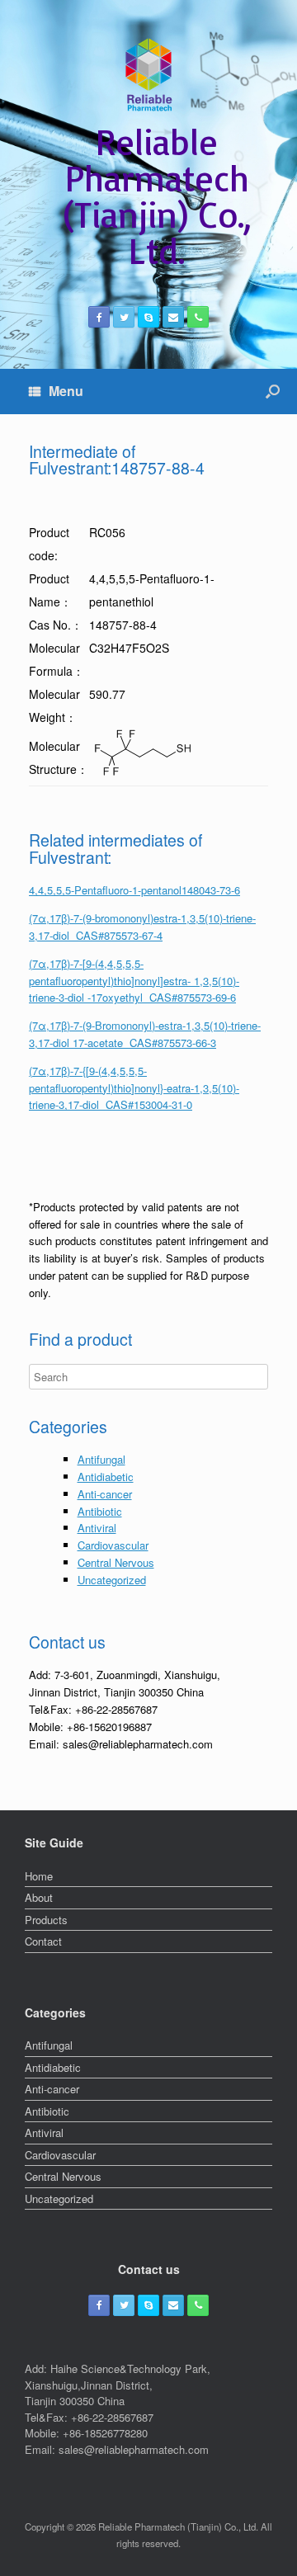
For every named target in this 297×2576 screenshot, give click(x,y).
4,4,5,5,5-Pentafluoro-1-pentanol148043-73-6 (134, 890)
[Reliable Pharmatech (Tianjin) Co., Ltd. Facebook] (99, 317)
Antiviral (97, 1528)
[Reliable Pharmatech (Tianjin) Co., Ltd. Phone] (198, 317)
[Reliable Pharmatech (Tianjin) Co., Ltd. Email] (173, 317)
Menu (66, 391)
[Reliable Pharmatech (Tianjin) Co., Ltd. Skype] (148, 317)
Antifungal (101, 1459)
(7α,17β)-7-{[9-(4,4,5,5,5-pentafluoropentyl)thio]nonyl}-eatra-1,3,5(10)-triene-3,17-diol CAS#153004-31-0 (134, 1088)
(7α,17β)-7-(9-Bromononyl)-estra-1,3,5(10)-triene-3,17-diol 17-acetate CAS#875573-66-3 (145, 1034)
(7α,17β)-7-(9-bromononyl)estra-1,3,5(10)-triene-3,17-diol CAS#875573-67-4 (142, 927)
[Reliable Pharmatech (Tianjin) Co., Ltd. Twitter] (124, 317)
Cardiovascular (113, 1545)
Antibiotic (100, 1511)
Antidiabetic (106, 1477)
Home (39, 1876)
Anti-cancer (105, 1494)
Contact (43, 1941)
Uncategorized (112, 1580)
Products (46, 1920)
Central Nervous (116, 1562)
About (39, 1897)
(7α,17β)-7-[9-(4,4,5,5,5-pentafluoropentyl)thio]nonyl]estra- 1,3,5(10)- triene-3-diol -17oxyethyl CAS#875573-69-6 (134, 981)
